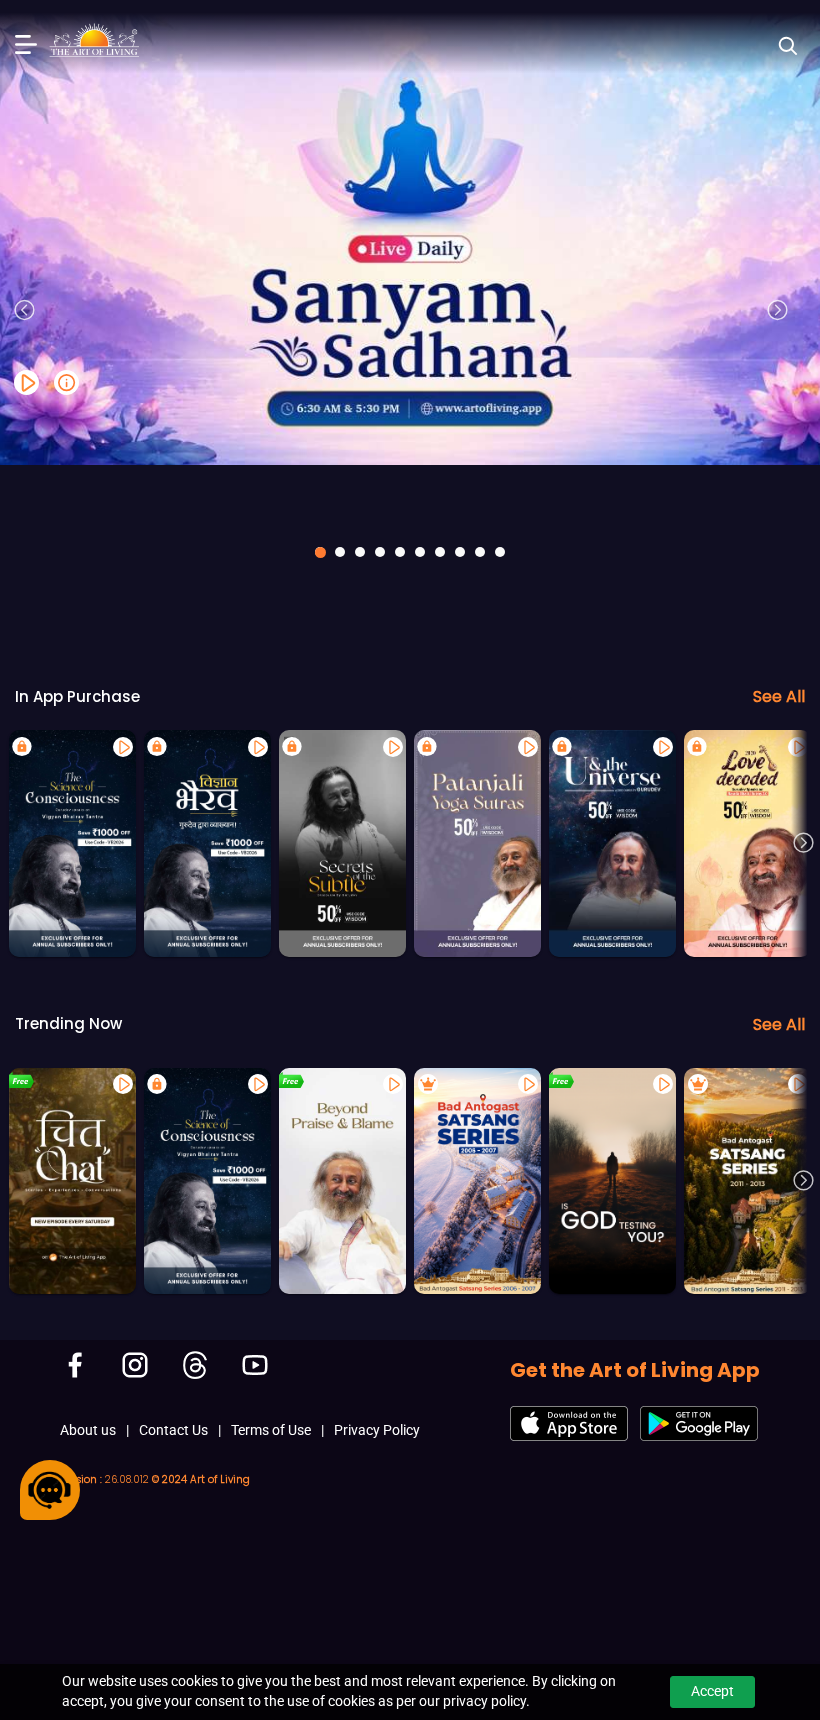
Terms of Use (271, 1430)
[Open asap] (50, 1490)
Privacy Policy (377, 1430)
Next (778, 310)
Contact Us (173, 1430)
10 (500, 552)
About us (88, 1430)
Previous (25, 310)
